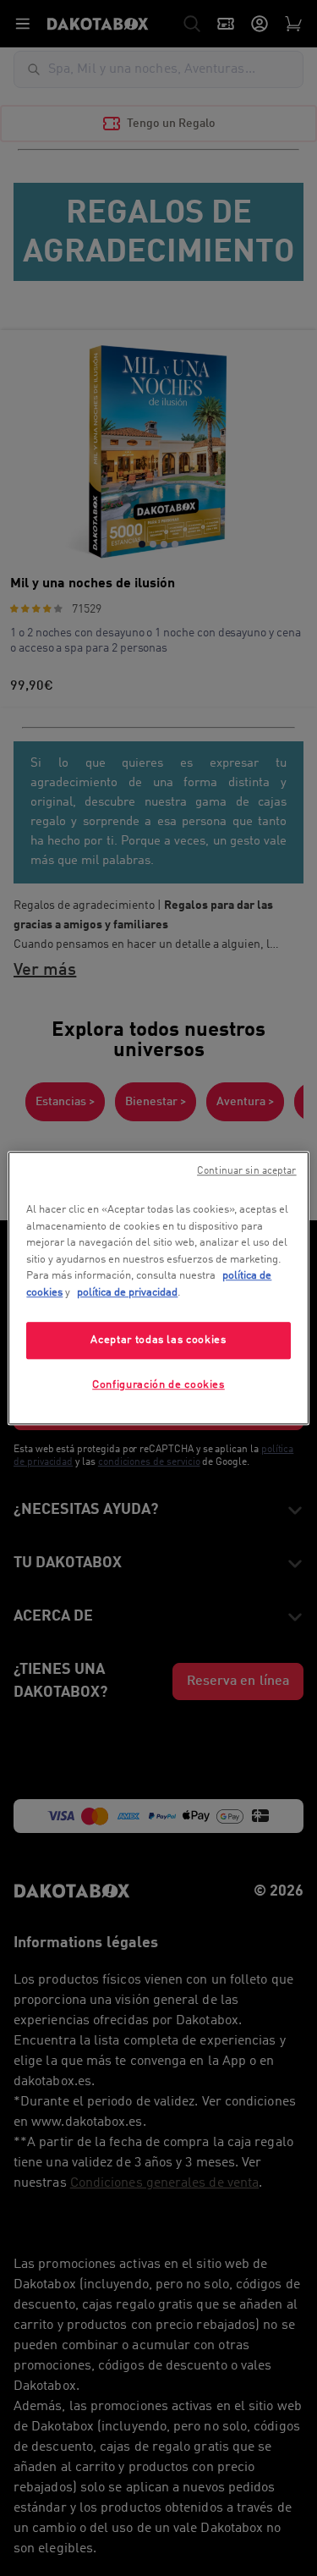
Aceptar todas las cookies (158, 1340)
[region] (158, 1288)
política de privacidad (127, 1293)
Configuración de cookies (158, 1386)
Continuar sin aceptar (247, 1171)
